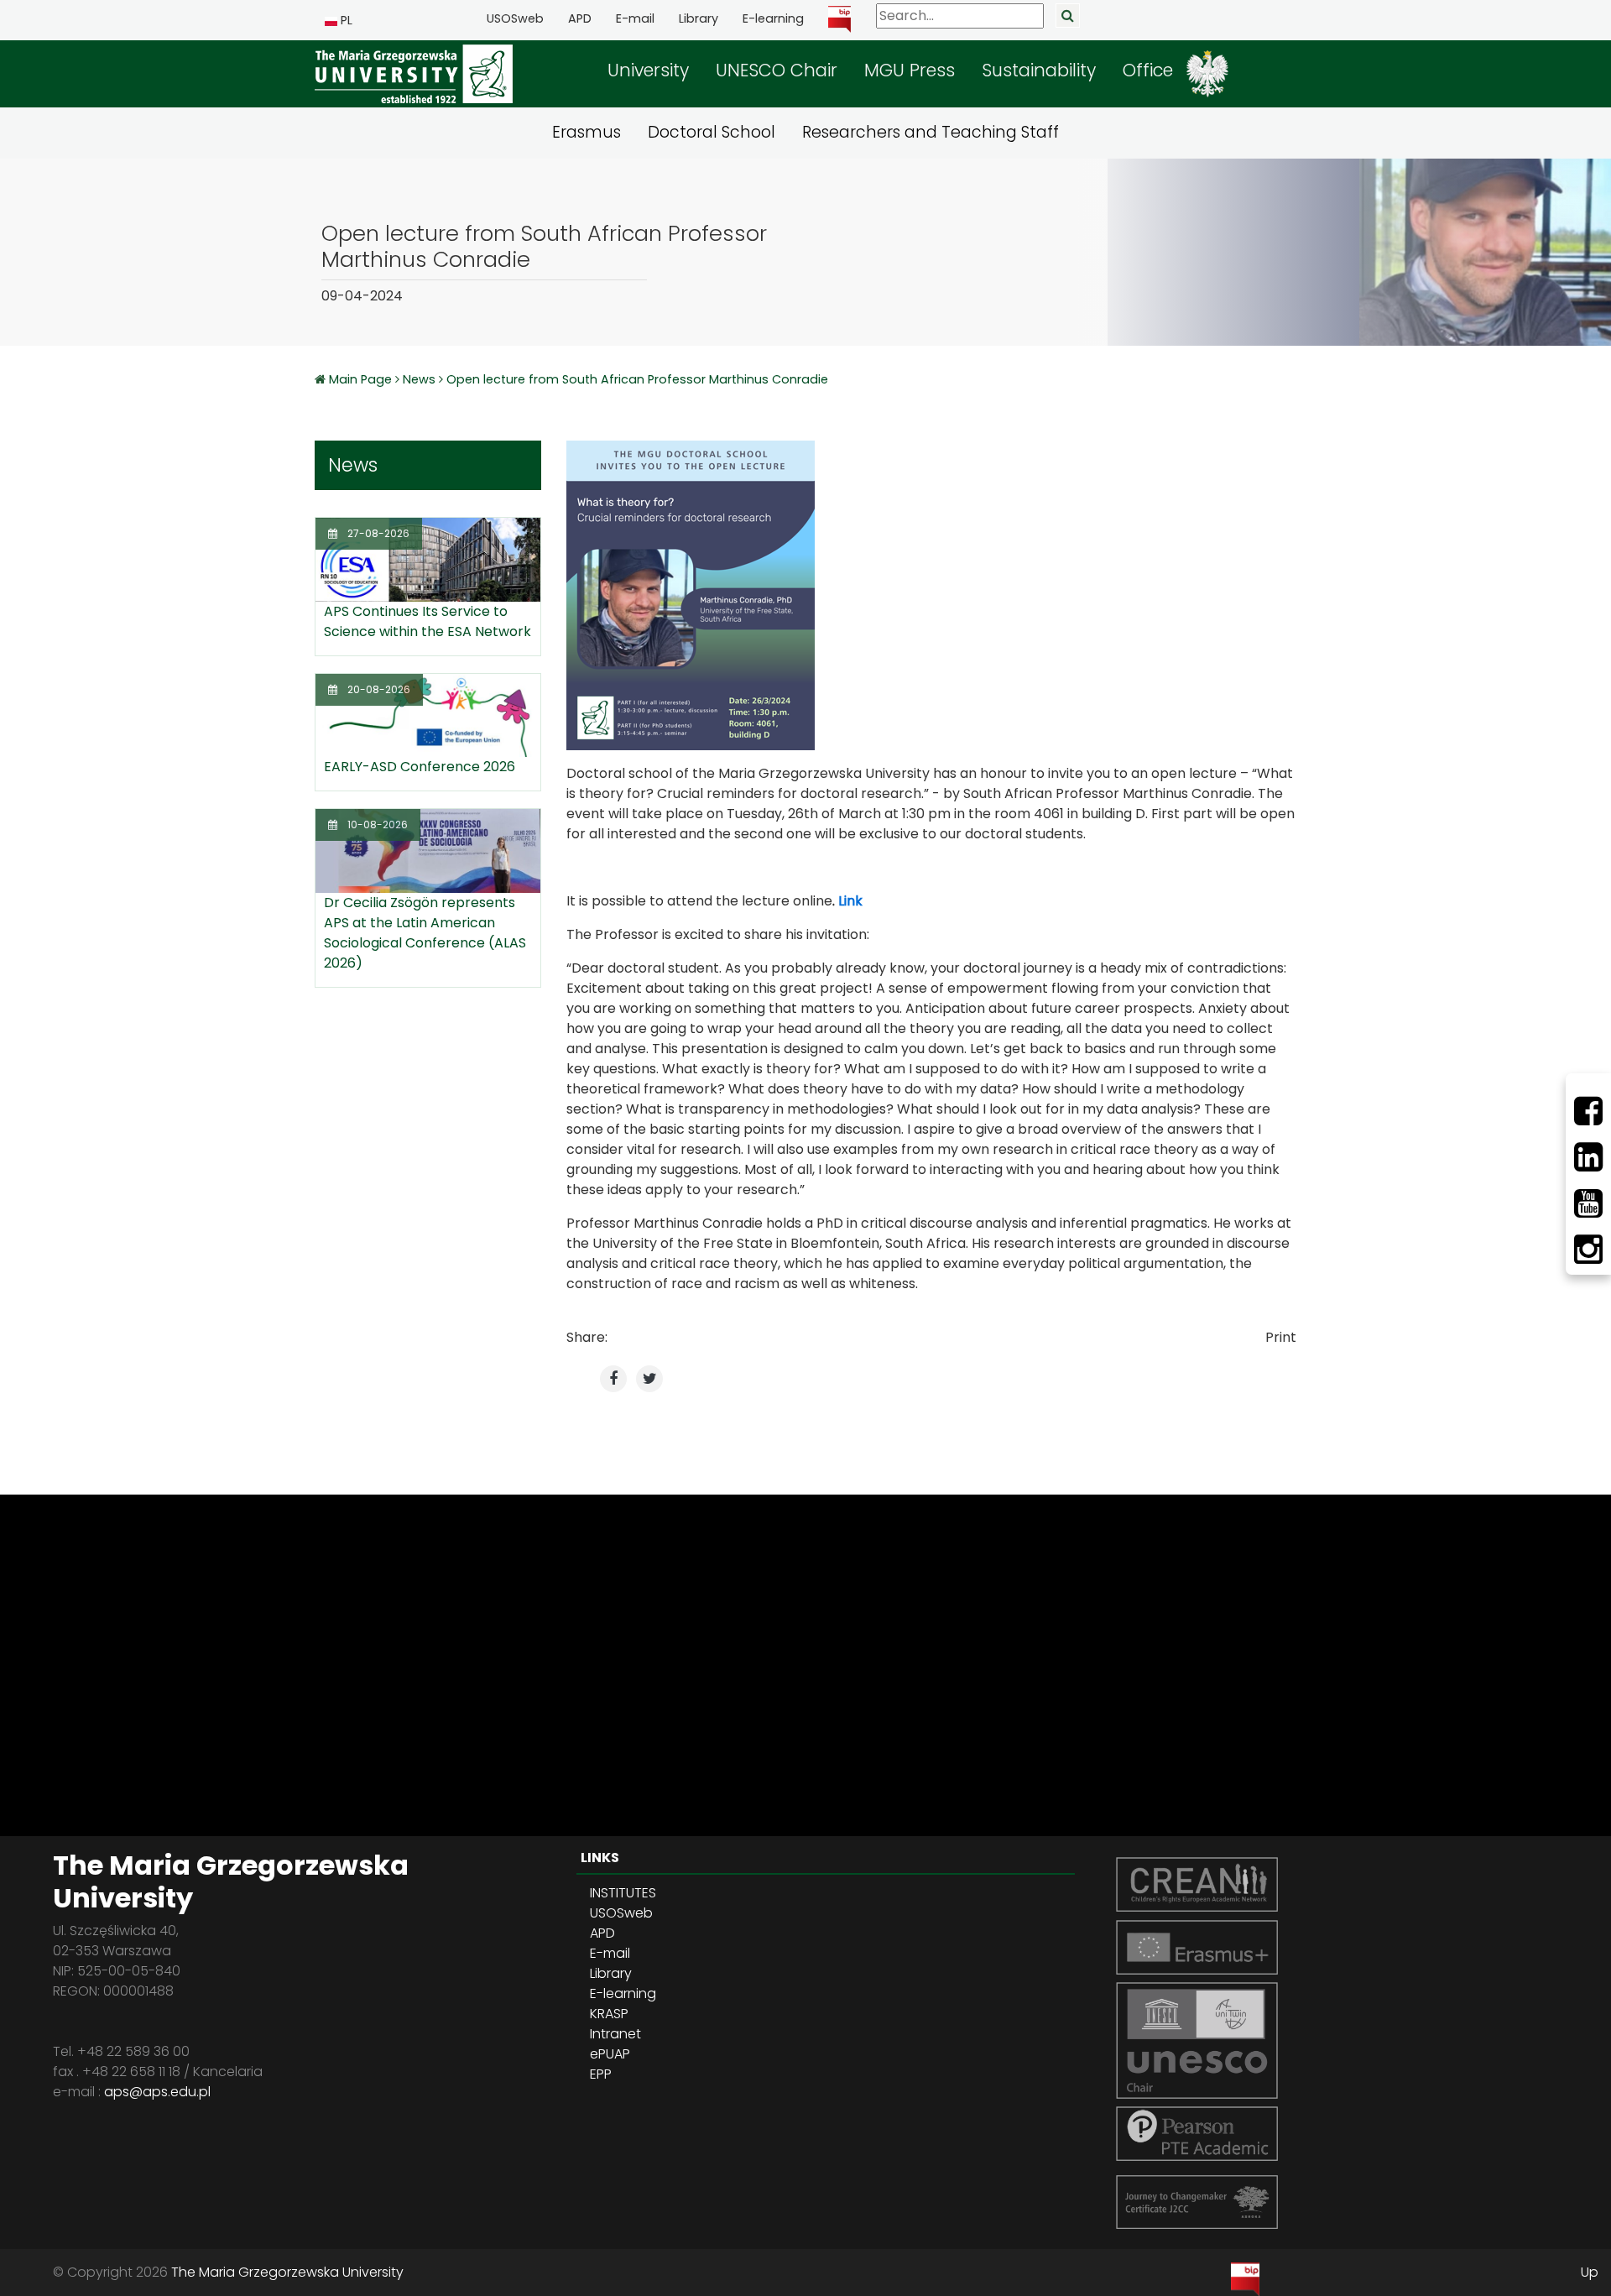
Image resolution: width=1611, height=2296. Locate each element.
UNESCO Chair (777, 70)
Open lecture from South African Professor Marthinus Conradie (637, 379)
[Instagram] (1588, 1250)
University (648, 70)
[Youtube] (1588, 1203)
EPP (601, 2074)
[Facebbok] (1588, 1111)
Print (1281, 1337)
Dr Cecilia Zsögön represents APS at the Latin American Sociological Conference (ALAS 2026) (425, 933)
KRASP (609, 2014)
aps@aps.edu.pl (157, 2092)
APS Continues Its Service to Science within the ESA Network (428, 621)
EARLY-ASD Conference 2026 (420, 767)
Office (1148, 70)
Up (1590, 2272)
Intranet (615, 2034)
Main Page (362, 379)
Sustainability (1039, 70)
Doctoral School (712, 132)
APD (580, 18)
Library (699, 18)
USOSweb (515, 18)
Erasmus (587, 132)
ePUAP (610, 2054)
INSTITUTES (623, 1893)
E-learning (773, 18)
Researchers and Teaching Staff (931, 132)
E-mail (635, 18)
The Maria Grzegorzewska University (287, 2272)
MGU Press (910, 70)
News (419, 379)
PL (345, 20)
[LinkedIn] (1588, 1157)
